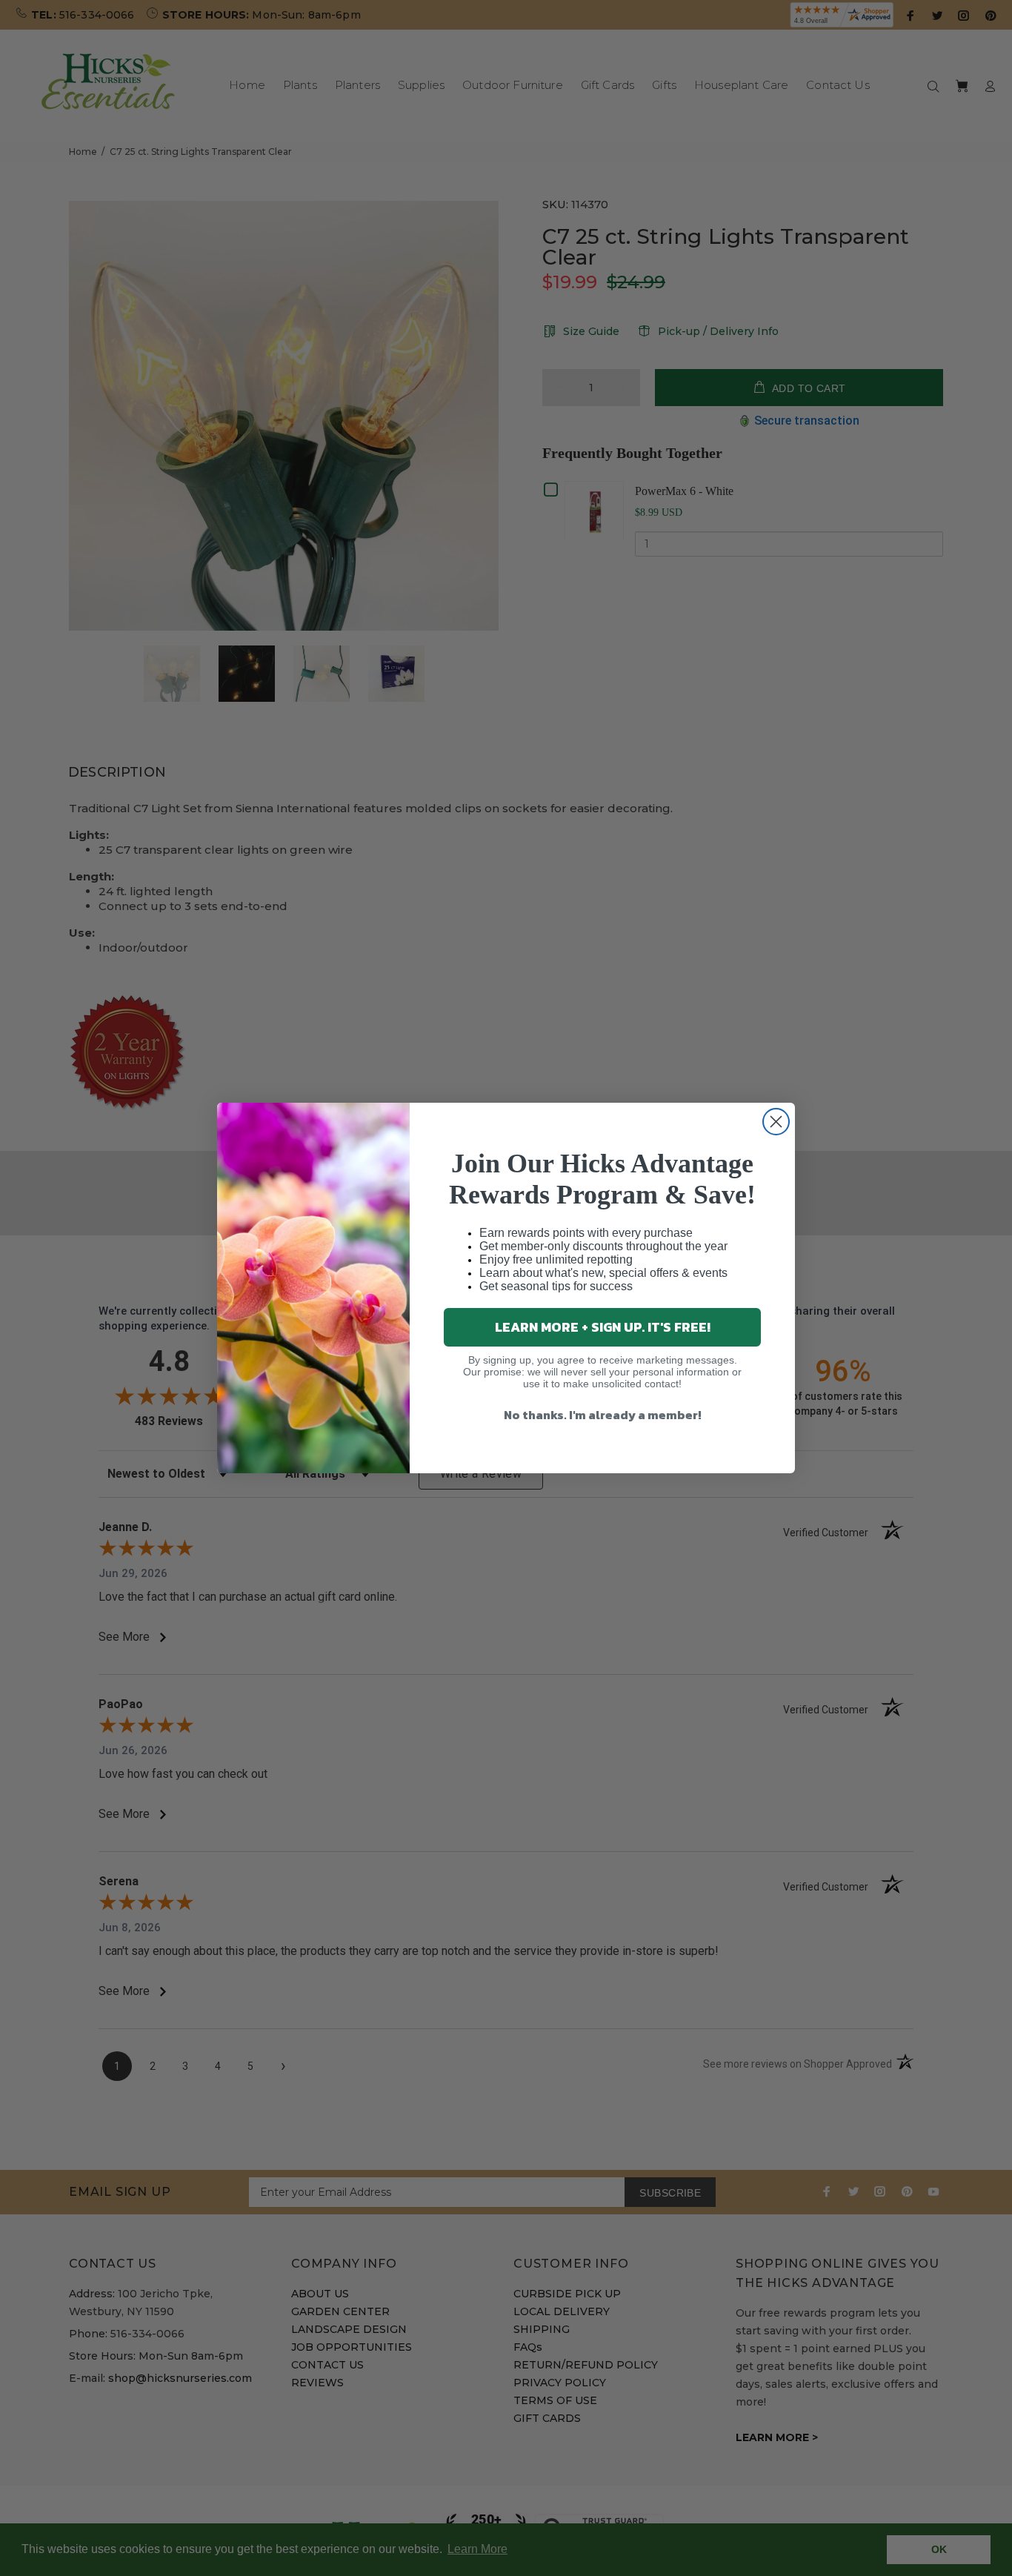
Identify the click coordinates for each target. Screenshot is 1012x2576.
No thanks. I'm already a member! (603, 1415)
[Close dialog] (776, 1122)
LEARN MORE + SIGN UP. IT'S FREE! (603, 1327)
